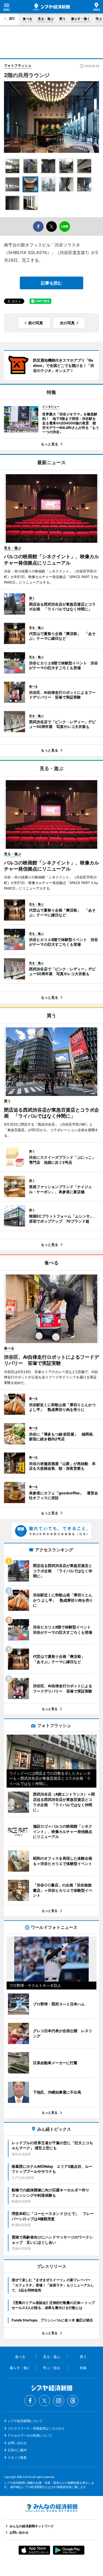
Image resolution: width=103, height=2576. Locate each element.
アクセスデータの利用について (30, 2435)
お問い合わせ (17, 2443)
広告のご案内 (17, 2450)
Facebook (30, 2401)
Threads (73, 2401)
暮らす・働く (81, 19)
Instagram (59, 2401)
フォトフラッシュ (18, 65)
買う (62, 19)
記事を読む (51, 283)
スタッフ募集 (17, 2457)
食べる (27, 19)
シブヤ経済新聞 (51, 7)
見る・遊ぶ (46, 19)
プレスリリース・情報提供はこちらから (36, 2428)
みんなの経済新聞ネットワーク (51, 2508)
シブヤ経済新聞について (25, 2421)
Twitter (44, 2401)
